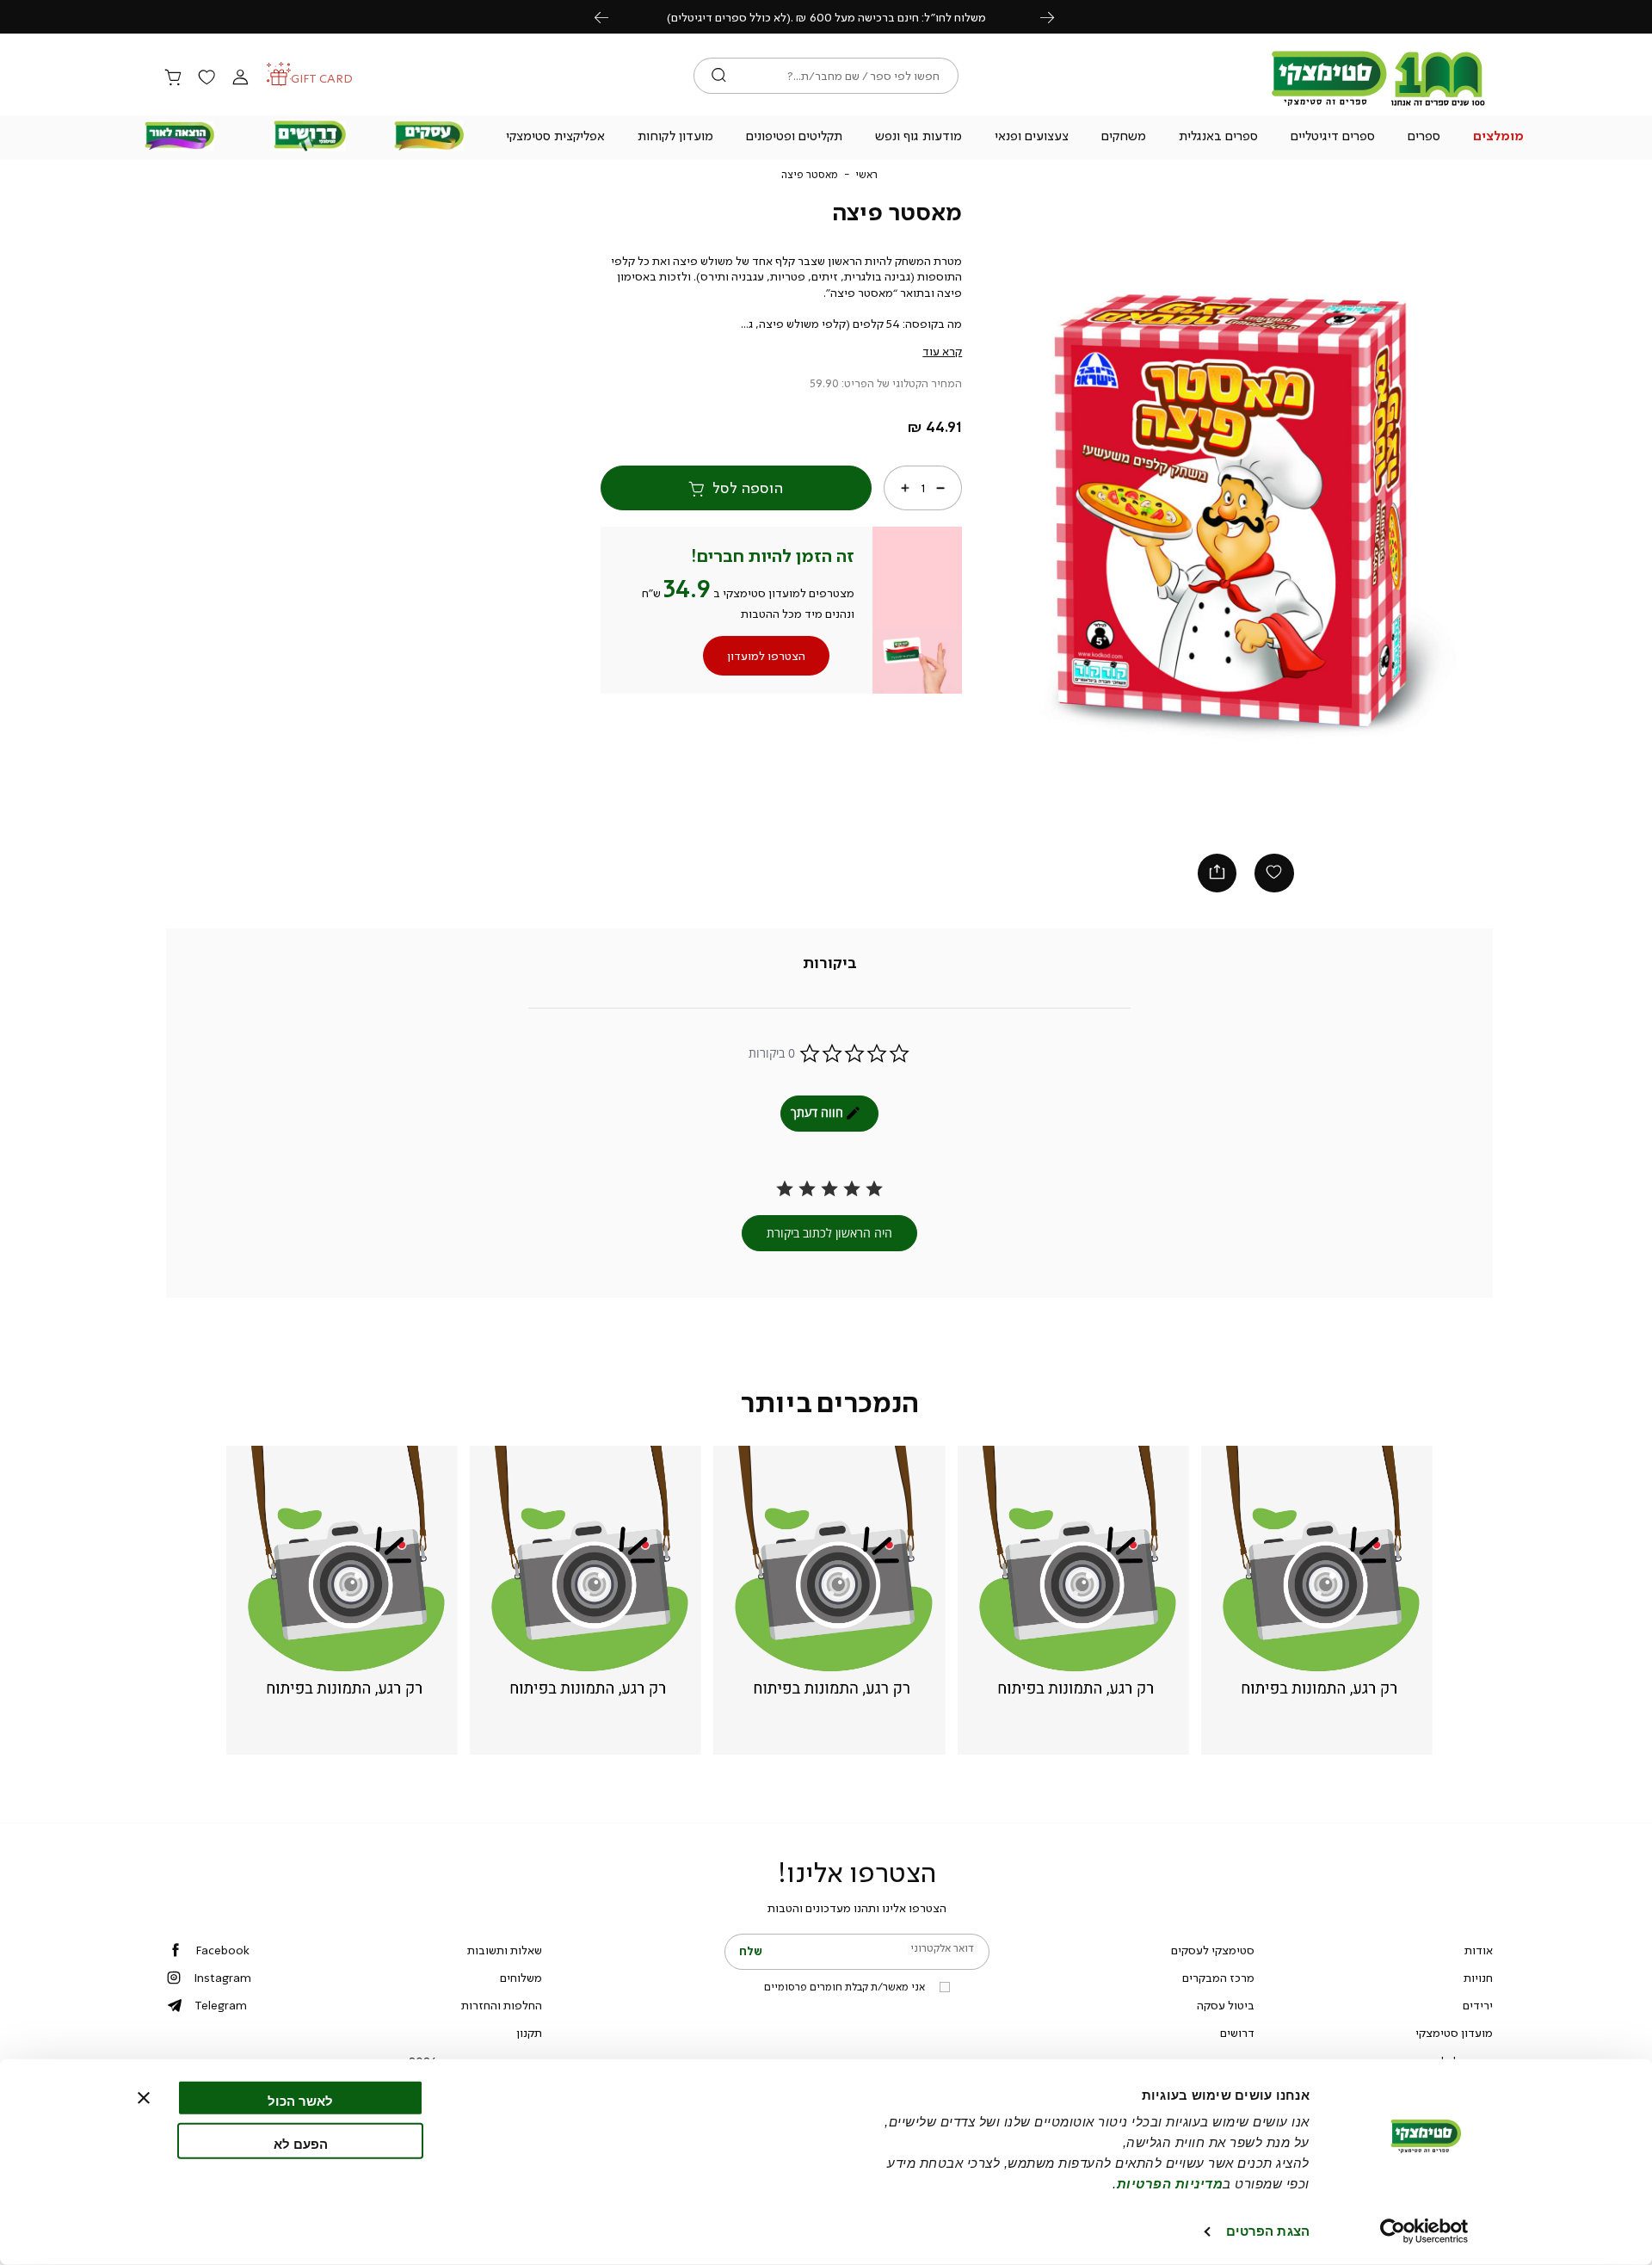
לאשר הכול (300, 2101)
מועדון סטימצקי (1454, 2033)
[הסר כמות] (940, 488)
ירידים (1478, 2005)
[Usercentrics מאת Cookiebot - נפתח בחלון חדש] (1424, 2231)
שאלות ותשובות (505, 1950)
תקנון (529, 2033)
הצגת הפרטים (1268, 2231)
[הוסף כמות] (905, 488)
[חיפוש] (719, 76)
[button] (1499, 138)
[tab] (830, 963)
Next (1057, 17)
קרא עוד (942, 351)
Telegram (221, 2005)
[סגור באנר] (144, 2098)
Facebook (222, 1950)
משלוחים (521, 1978)
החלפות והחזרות (502, 2005)
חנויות (1478, 1978)
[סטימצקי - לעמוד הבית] (1378, 105)
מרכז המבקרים (1218, 1978)
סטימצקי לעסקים (1213, 1950)
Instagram (222, 1978)
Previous (611, 17)
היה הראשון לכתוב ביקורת (829, 1233)
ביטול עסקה (1226, 2005)
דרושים (1237, 2033)
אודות (1479, 1950)
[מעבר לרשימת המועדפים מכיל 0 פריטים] (206, 78)
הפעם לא (301, 2143)
